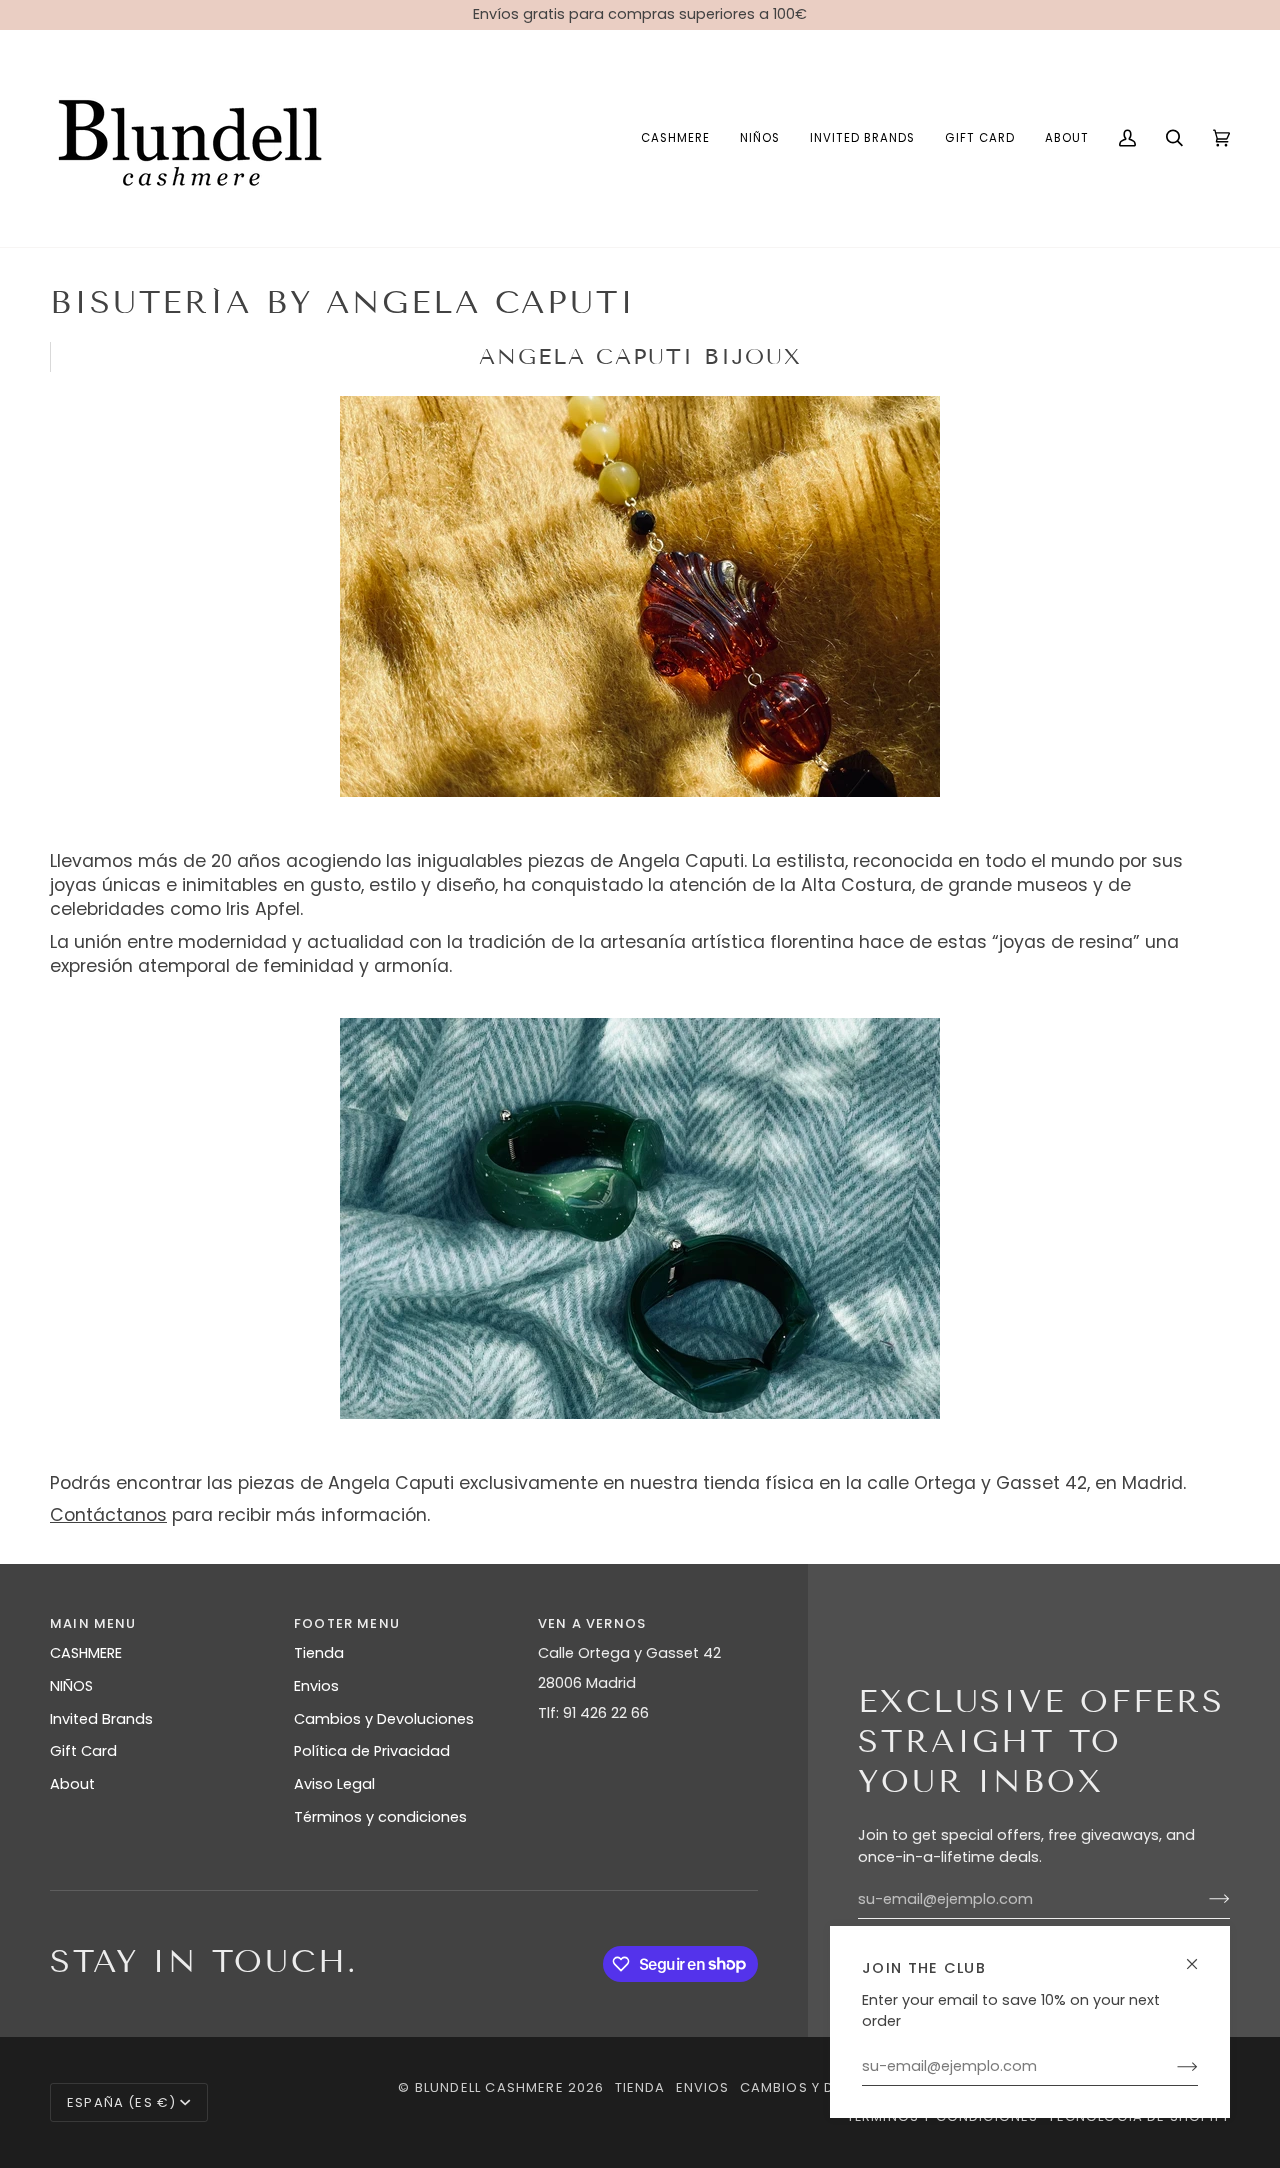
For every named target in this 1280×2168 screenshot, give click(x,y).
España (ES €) (121, 2102)
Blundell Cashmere (489, 2087)
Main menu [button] (93, 1623)
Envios (316, 1686)
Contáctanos (108, 1515)
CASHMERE (86, 1653)
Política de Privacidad (372, 1751)
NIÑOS (71, 1686)
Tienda (319, 1653)
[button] (675, 138)
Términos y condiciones (380, 1817)
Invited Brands (101, 1719)
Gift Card (83, 1751)
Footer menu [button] (347, 1623)
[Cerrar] (1200, 1955)
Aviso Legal (334, 1784)
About (72, 1784)
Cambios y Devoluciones (384, 1719)
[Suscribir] (1171, 2067)
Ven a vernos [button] (592, 1623)
